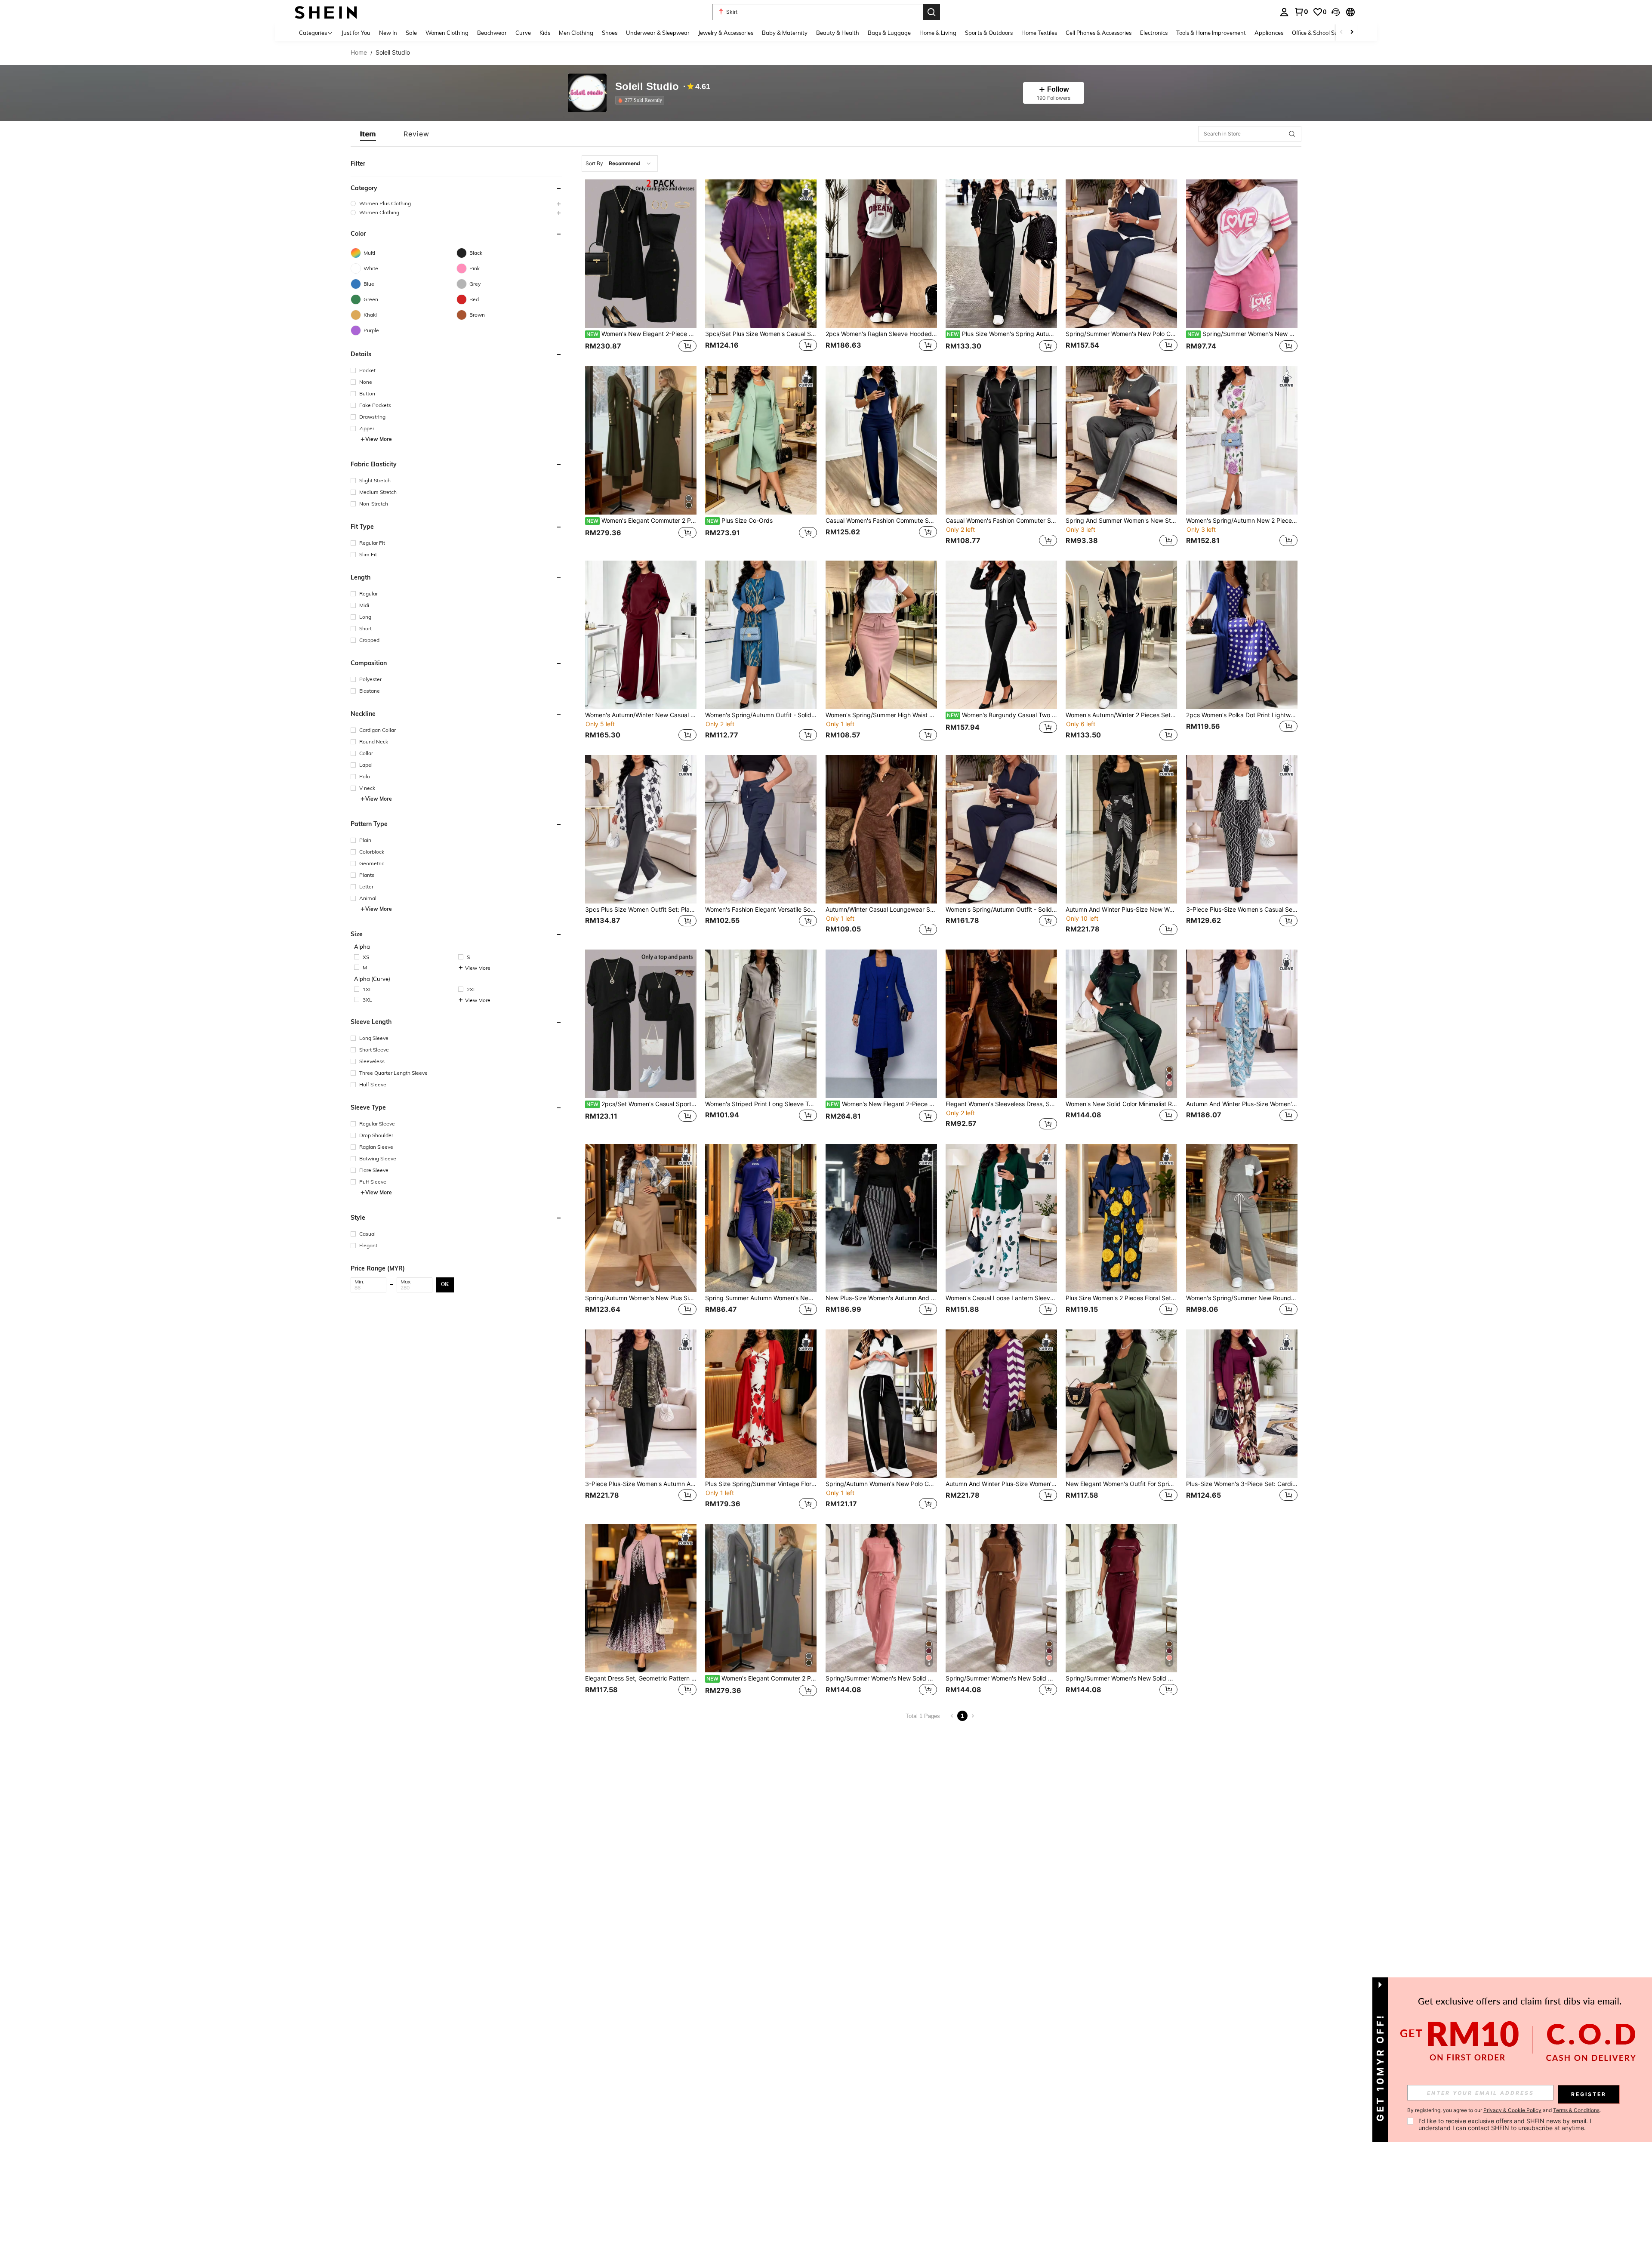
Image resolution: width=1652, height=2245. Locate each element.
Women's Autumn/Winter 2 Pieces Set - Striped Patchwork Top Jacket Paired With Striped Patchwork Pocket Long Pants (1121, 715)
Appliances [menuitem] (1269, 33)
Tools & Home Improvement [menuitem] (1211, 33)
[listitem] (641, 100)
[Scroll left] (1341, 32)
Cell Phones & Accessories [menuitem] (1099, 33)
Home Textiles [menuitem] (1039, 33)
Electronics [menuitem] (1154, 33)
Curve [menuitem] (523, 33)
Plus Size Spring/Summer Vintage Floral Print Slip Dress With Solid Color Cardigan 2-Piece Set (761, 1484)
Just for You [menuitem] (356, 33)
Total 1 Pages (923, 1716)
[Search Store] (1292, 134)
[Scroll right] (1352, 32)
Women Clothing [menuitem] (447, 33)
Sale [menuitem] (411, 33)
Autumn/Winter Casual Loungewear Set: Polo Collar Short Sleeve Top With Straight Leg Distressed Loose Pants (881, 910)
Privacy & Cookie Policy (1512, 2110)
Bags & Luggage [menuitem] (889, 33)
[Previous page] (952, 1716)
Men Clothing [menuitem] (576, 33)
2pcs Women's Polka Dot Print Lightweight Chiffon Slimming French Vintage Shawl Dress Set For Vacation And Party (1242, 715)
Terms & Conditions (1576, 2110)
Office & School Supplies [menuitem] (1322, 33)
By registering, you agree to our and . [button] (1504, 2110)
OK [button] (445, 1284)
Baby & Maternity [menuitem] (785, 33)
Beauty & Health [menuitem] (838, 33)
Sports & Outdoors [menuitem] (989, 33)
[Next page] (973, 1716)
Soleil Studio (647, 87)
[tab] (368, 134)
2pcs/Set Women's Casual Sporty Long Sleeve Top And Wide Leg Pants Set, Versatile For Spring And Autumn (641, 1104)
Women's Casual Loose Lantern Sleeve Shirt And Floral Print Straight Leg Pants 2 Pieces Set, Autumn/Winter (1001, 1298)
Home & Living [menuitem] (938, 33)
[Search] (931, 12)
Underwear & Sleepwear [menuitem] (658, 33)
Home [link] (359, 52)
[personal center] (1284, 12)
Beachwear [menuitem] (492, 33)
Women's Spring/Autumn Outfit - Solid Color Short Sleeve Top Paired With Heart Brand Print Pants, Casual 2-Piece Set (1001, 910)
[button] (1336, 12)
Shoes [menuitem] (610, 33)
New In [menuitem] (388, 33)
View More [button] (379, 439)
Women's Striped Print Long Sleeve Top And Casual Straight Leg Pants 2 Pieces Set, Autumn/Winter (761, 1104)
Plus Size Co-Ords (740, 521)
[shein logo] (326, 12)
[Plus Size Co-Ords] (761, 440)
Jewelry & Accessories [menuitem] (726, 33)
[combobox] (620, 163)
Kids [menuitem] (545, 33)
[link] (1301, 12)
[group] (456, 203)
